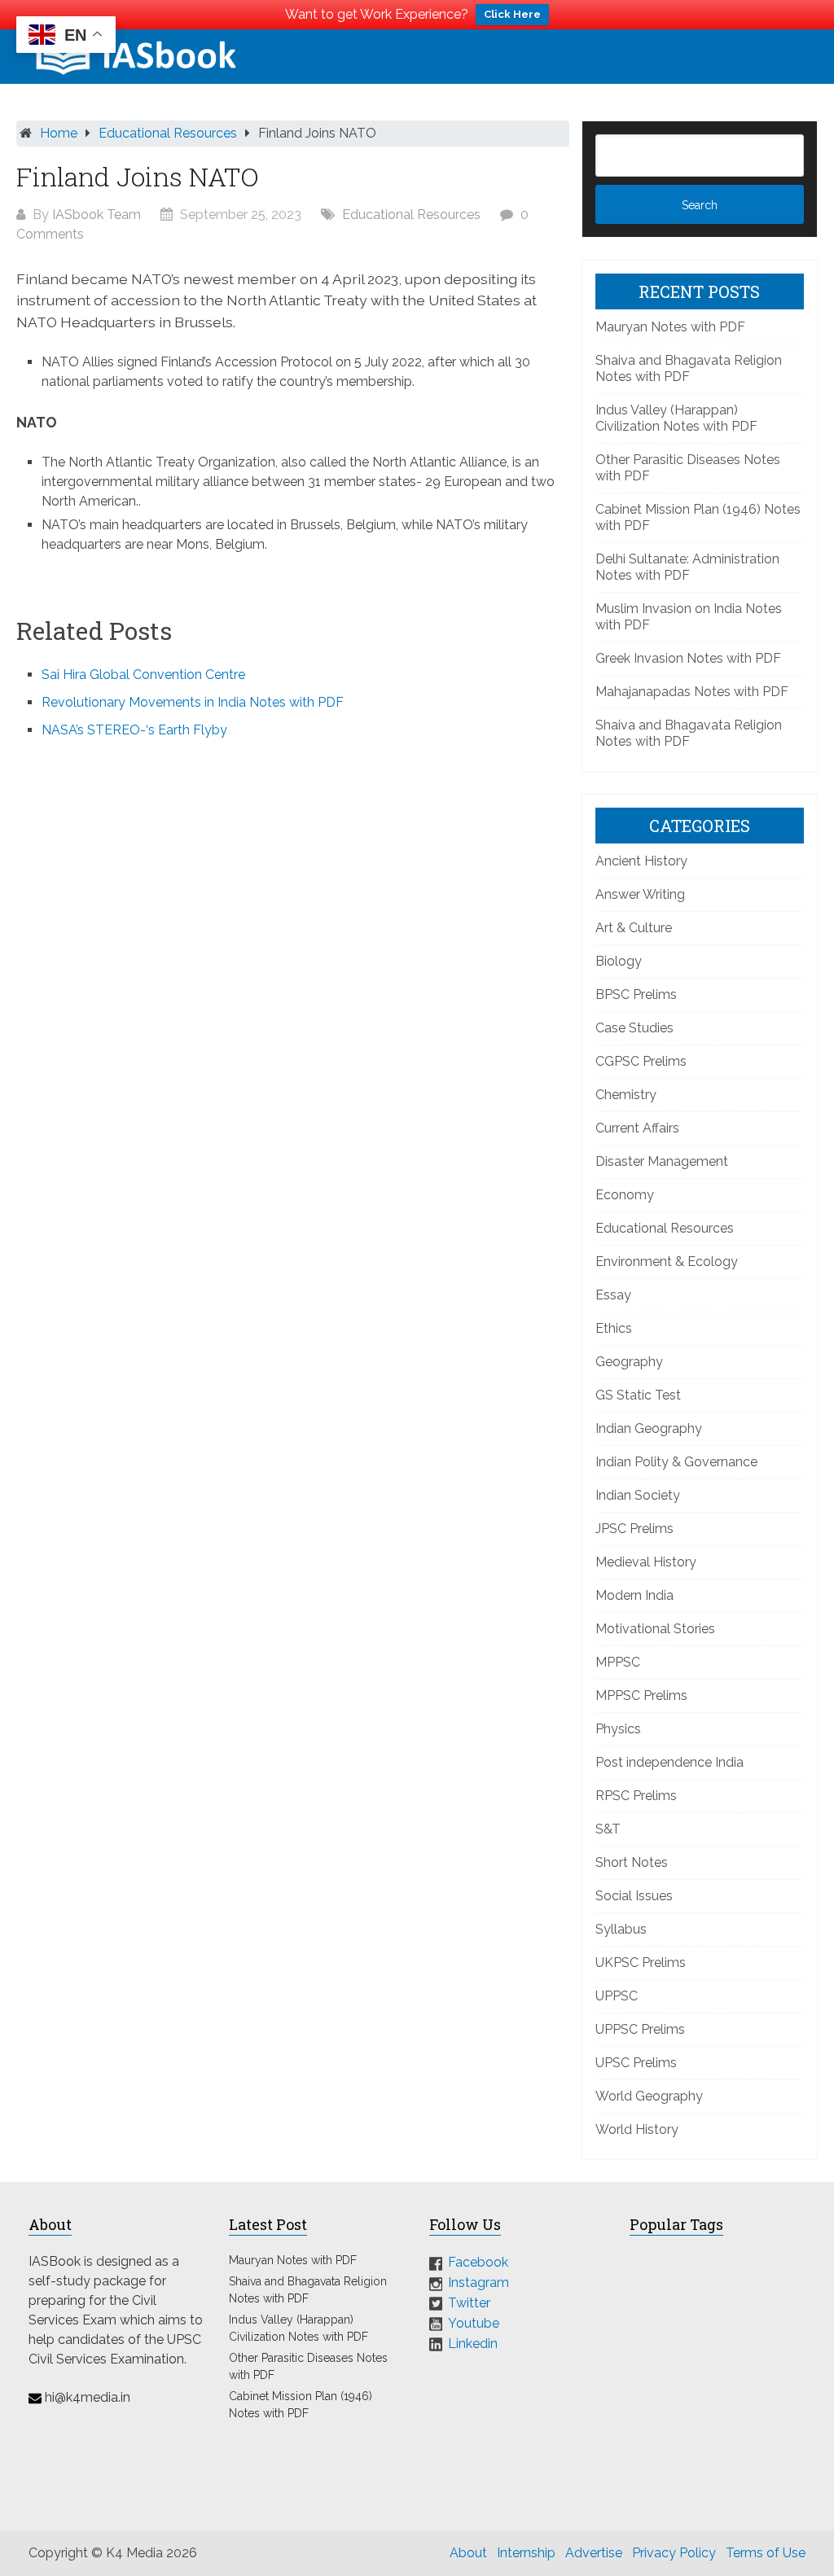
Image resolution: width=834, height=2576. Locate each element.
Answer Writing (640, 894)
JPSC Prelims (634, 1529)
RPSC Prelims (636, 1796)
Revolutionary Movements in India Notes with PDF (193, 702)
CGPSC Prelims (641, 1061)
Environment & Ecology (667, 1262)
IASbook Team (97, 215)
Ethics (614, 1328)
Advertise (594, 2553)
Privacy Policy (674, 2553)
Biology (619, 961)
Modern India (634, 1595)
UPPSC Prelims (640, 2029)
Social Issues (634, 1896)
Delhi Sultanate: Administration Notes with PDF (687, 567)
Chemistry (626, 1095)
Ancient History (641, 861)
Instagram (478, 2282)
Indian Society (638, 1495)
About (468, 2553)
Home (59, 133)
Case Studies (634, 1028)
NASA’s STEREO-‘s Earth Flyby (134, 730)
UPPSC (617, 1996)
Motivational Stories (655, 1629)
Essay (613, 1295)
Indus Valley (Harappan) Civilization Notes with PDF (676, 418)
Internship (526, 2553)
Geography (629, 1362)
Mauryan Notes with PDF (670, 327)
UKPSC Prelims (641, 1963)
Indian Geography (649, 1428)
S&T (608, 1829)
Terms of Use (766, 2553)
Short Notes (632, 1862)
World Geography (649, 2096)
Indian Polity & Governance (676, 1462)
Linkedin (473, 2343)
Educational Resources (168, 133)
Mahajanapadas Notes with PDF (692, 692)
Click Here (512, 14)
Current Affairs (637, 1128)
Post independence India (669, 1762)
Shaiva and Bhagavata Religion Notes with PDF (689, 368)
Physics (618, 1729)
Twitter (469, 2303)
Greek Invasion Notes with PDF (688, 658)
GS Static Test (638, 1395)
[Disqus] (292, 971)
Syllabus (621, 1929)
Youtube (474, 2323)
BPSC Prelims (636, 994)
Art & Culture (634, 928)
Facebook (478, 2262)
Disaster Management (662, 1161)
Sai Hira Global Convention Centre (143, 675)
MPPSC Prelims (641, 1695)
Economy (625, 1195)
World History (637, 2129)
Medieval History (646, 1562)
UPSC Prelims (636, 2063)
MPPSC (618, 1662)
